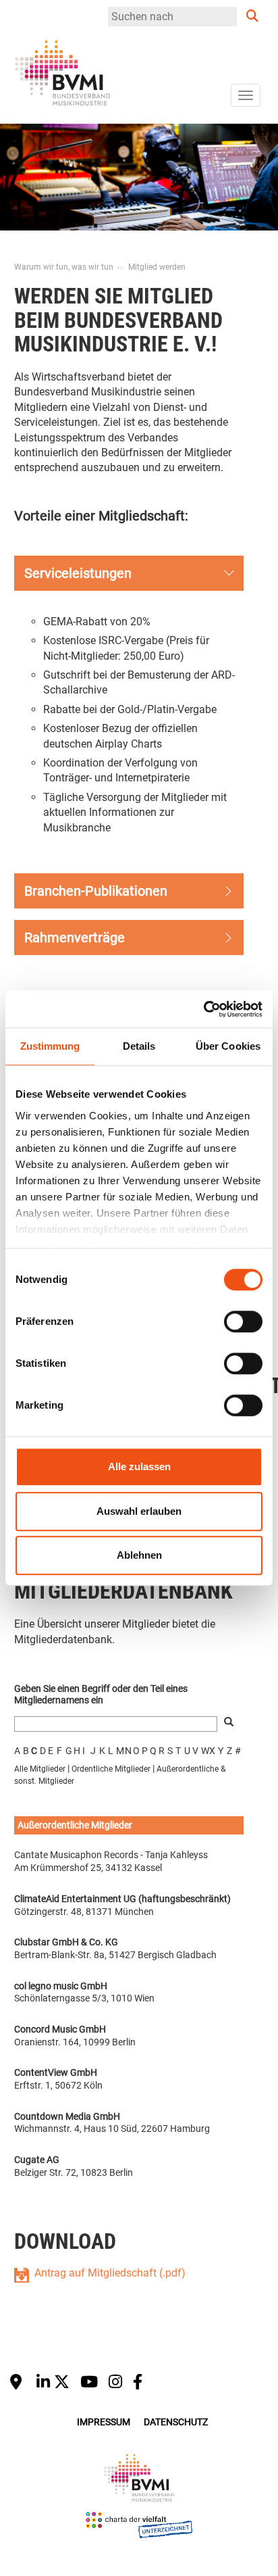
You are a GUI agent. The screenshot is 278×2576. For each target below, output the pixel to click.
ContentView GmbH (56, 2072)
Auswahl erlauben (139, 1511)
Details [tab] (139, 1046)
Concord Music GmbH (60, 2029)
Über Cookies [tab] (228, 1046)
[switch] (243, 1321)
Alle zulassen (139, 1466)
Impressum (104, 2422)
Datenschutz (176, 2422)
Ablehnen (139, 1555)
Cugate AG (37, 2160)
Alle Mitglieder (40, 1769)
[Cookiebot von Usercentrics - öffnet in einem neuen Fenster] (203, 1009)
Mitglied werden (157, 267)
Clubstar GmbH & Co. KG (66, 1942)
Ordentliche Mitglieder (111, 1769)
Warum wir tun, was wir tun (64, 267)
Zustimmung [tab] (50, 1046)
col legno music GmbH (61, 1986)
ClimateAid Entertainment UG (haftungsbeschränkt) (122, 1899)
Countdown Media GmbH (67, 2116)
